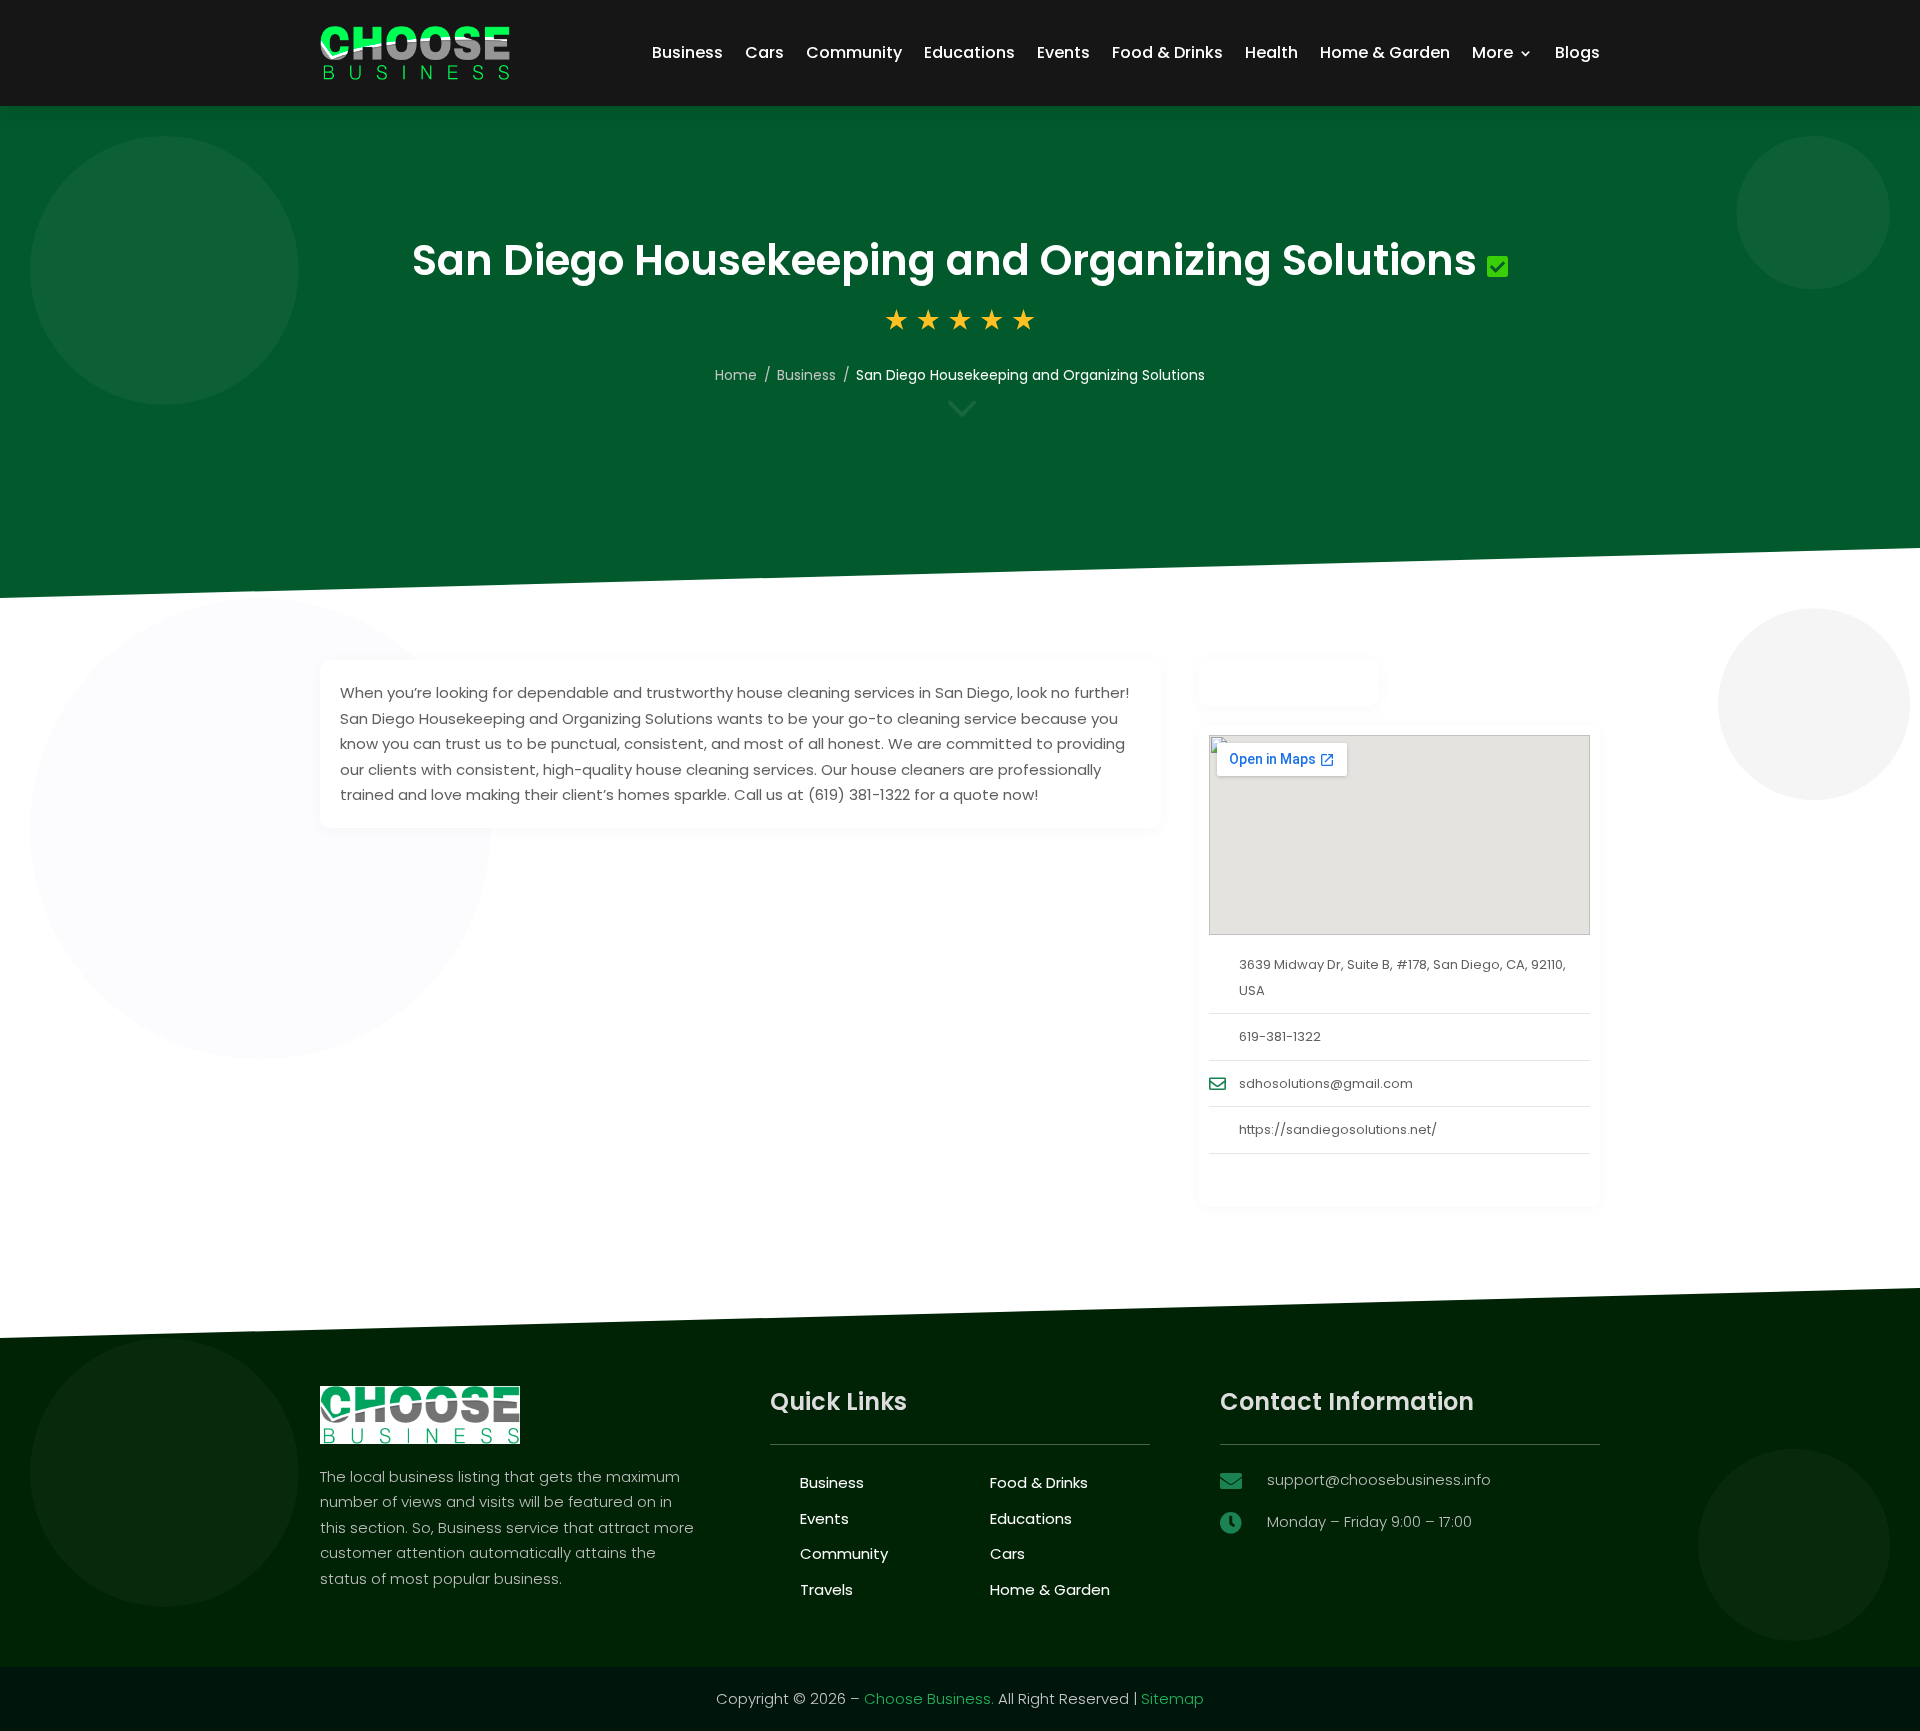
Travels (826, 1589)
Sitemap (1172, 1698)
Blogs (1577, 52)
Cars (764, 52)
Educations (969, 52)
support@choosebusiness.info (1379, 1479)
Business (687, 52)
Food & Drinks (1167, 52)
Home (736, 375)
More (1492, 52)
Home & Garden (1385, 52)
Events (1063, 52)
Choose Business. (929, 1698)
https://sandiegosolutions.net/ (1338, 1129)
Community (854, 52)
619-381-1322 (1280, 1036)
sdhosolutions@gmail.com (1326, 1083)
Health (1271, 52)
